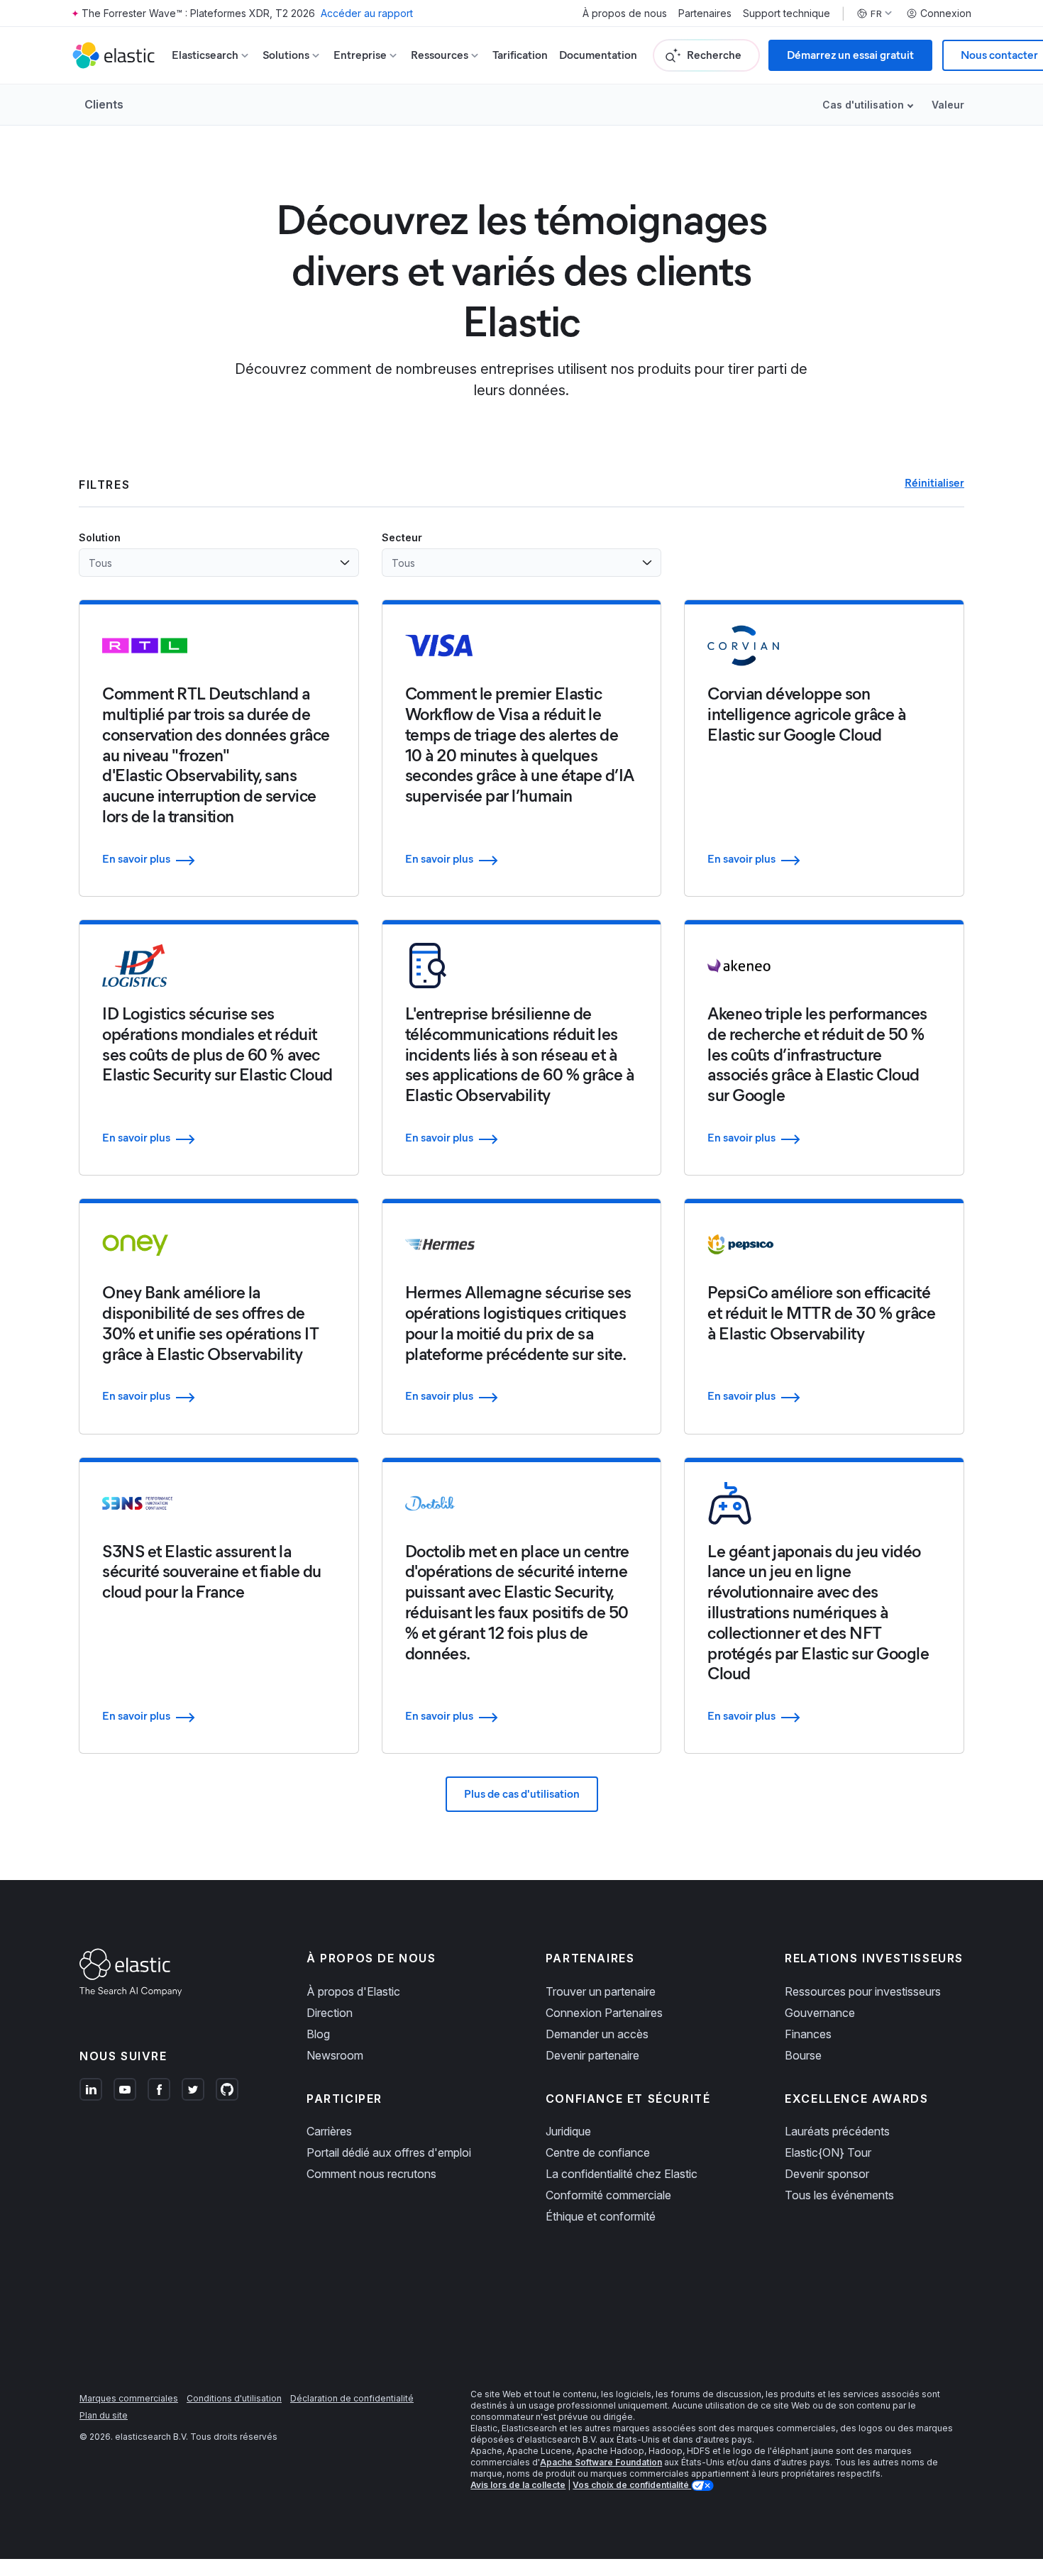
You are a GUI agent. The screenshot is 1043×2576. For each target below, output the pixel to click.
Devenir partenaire (592, 2055)
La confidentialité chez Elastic (622, 2174)
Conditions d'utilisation (234, 2398)
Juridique (568, 2131)
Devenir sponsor (827, 2174)
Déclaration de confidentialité (352, 2398)
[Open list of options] (345, 563)
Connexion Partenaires (604, 2013)
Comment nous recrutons (371, 2174)
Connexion (946, 13)
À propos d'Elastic (353, 1991)
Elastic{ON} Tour (828, 2152)
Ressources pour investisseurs (863, 1991)
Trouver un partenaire (601, 1991)
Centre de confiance (598, 2152)
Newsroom (335, 2055)
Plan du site (104, 2415)
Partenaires (705, 13)
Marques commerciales (129, 2398)
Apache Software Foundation (601, 2462)
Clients (104, 104)
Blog (318, 2034)
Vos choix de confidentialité (632, 2485)
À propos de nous (625, 13)
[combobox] (210, 563)
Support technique (787, 13)
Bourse (803, 2055)
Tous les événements (839, 2195)
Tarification (520, 55)
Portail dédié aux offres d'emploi (389, 2152)
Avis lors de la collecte (518, 2485)
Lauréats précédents (837, 2131)
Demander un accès (597, 2034)
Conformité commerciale (608, 2195)
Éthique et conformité (601, 2216)
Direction (330, 2013)
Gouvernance (820, 2013)
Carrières (329, 2131)
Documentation (598, 55)
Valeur (948, 105)
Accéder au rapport (367, 13)
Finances (808, 2034)
